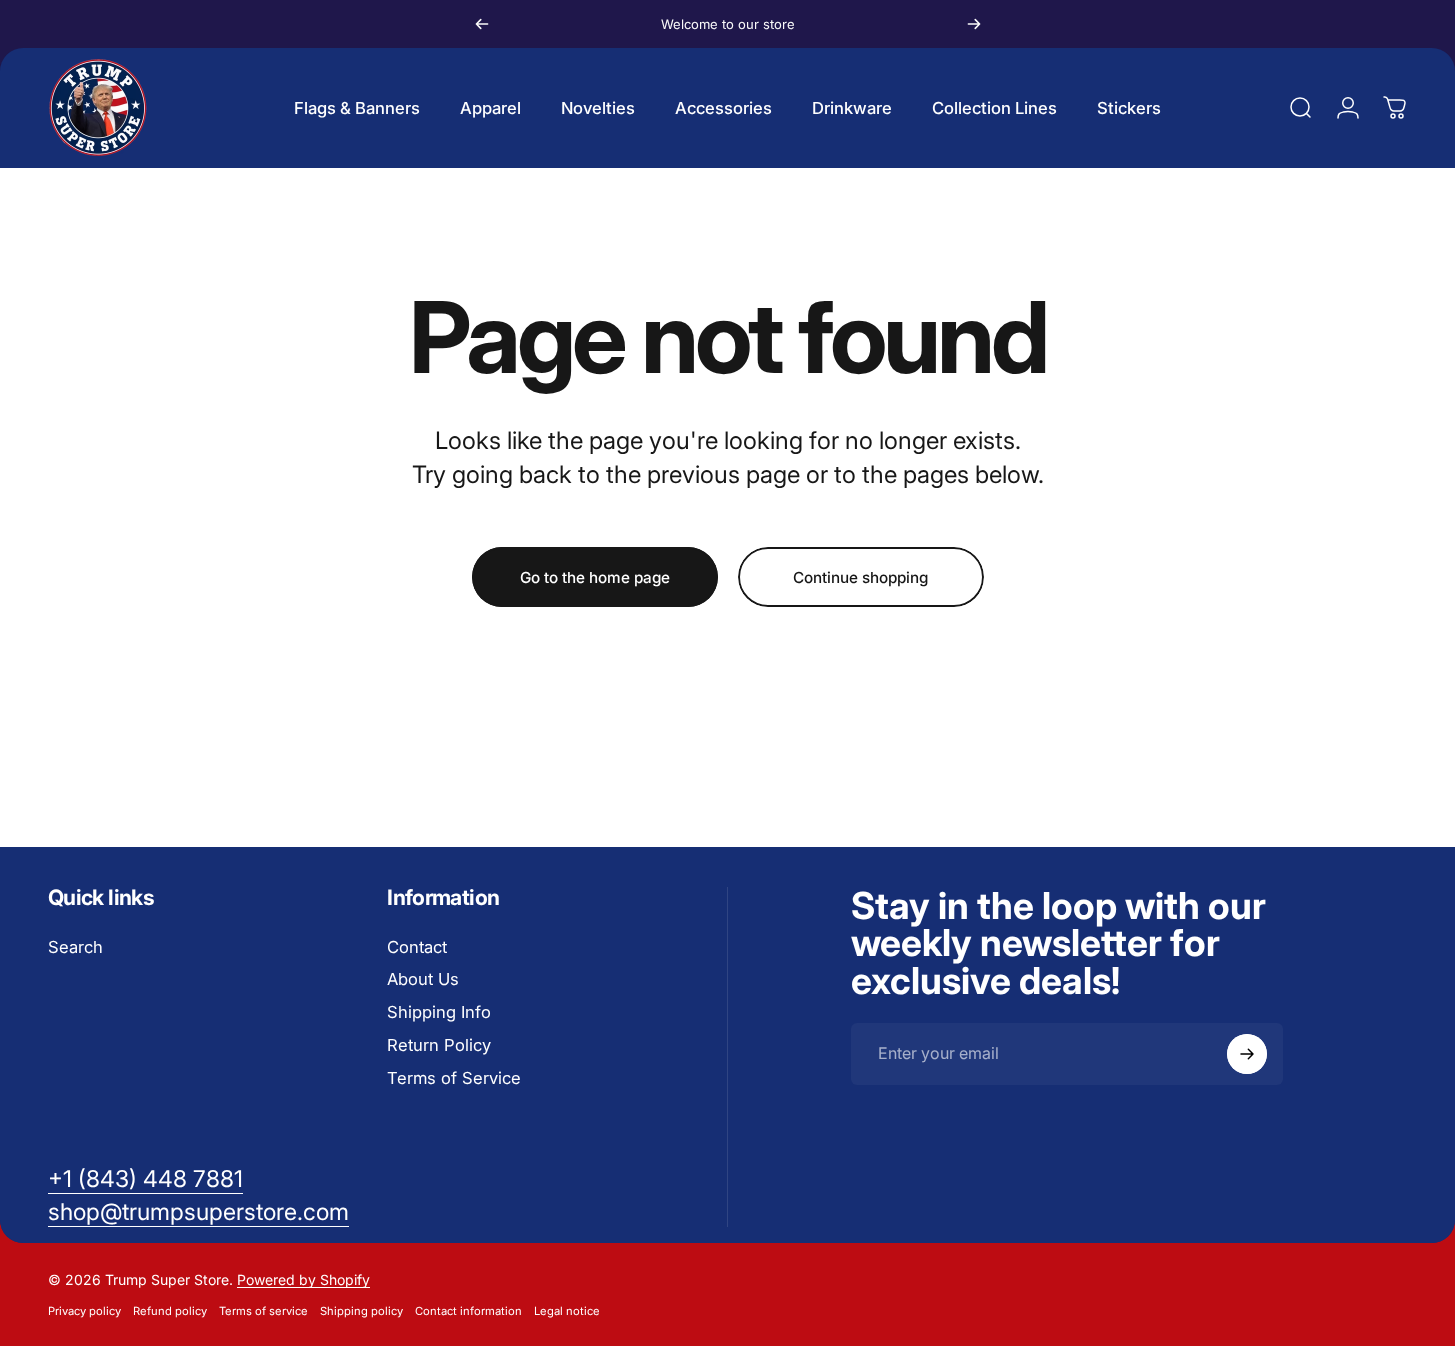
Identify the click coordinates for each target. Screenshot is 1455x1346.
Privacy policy (84, 1311)
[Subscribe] (1247, 1054)
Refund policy (170, 1311)
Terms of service (263, 1311)
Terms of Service (454, 1078)
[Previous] (482, 24)
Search (75, 947)
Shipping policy (361, 1311)
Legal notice (567, 1311)
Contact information (468, 1311)
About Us (423, 979)
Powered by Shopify (303, 1279)
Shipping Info (439, 1012)
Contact (417, 947)
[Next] (974, 24)
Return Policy (439, 1045)
